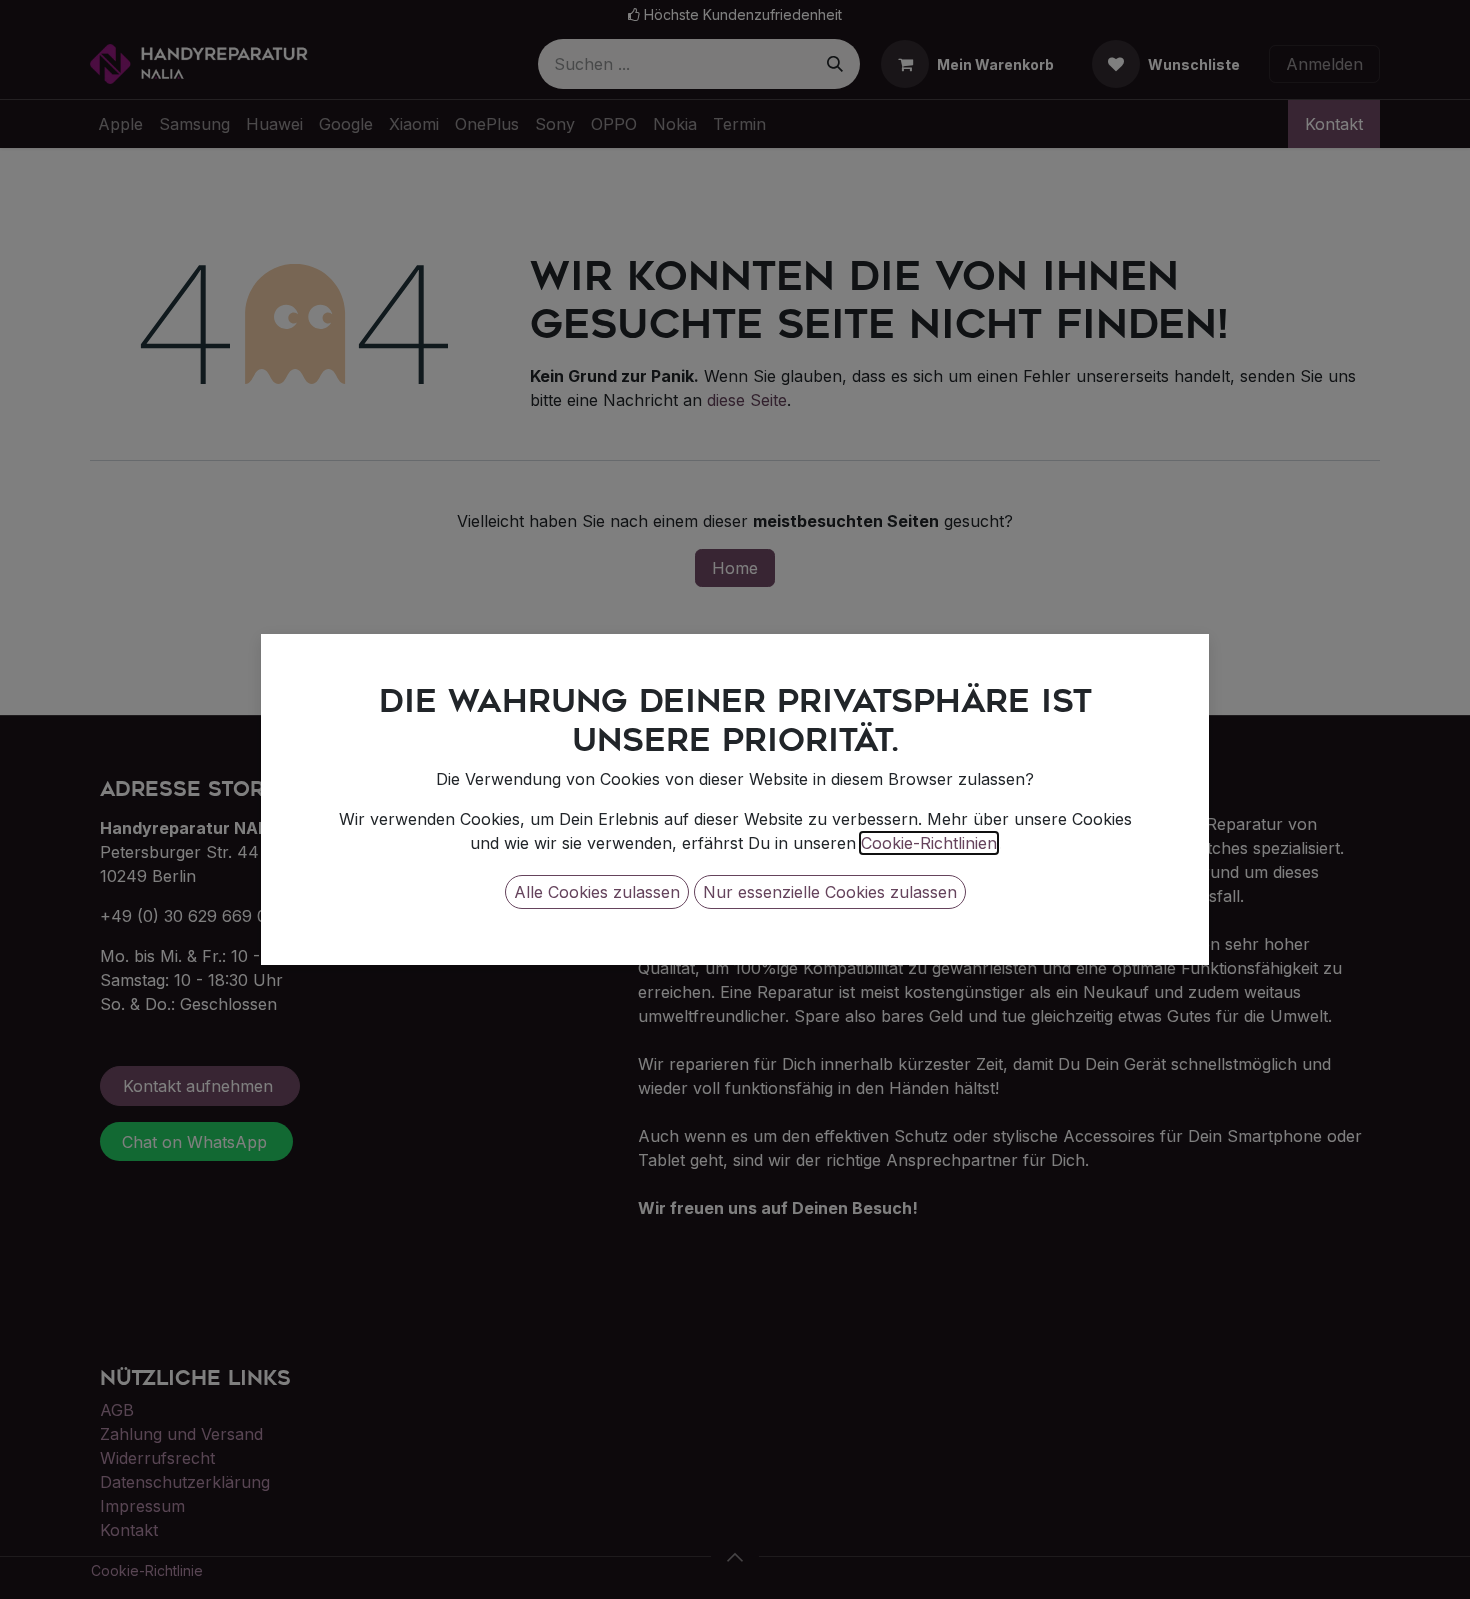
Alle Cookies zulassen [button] (597, 892)
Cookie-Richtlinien (929, 843)
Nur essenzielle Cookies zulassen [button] (830, 892)
